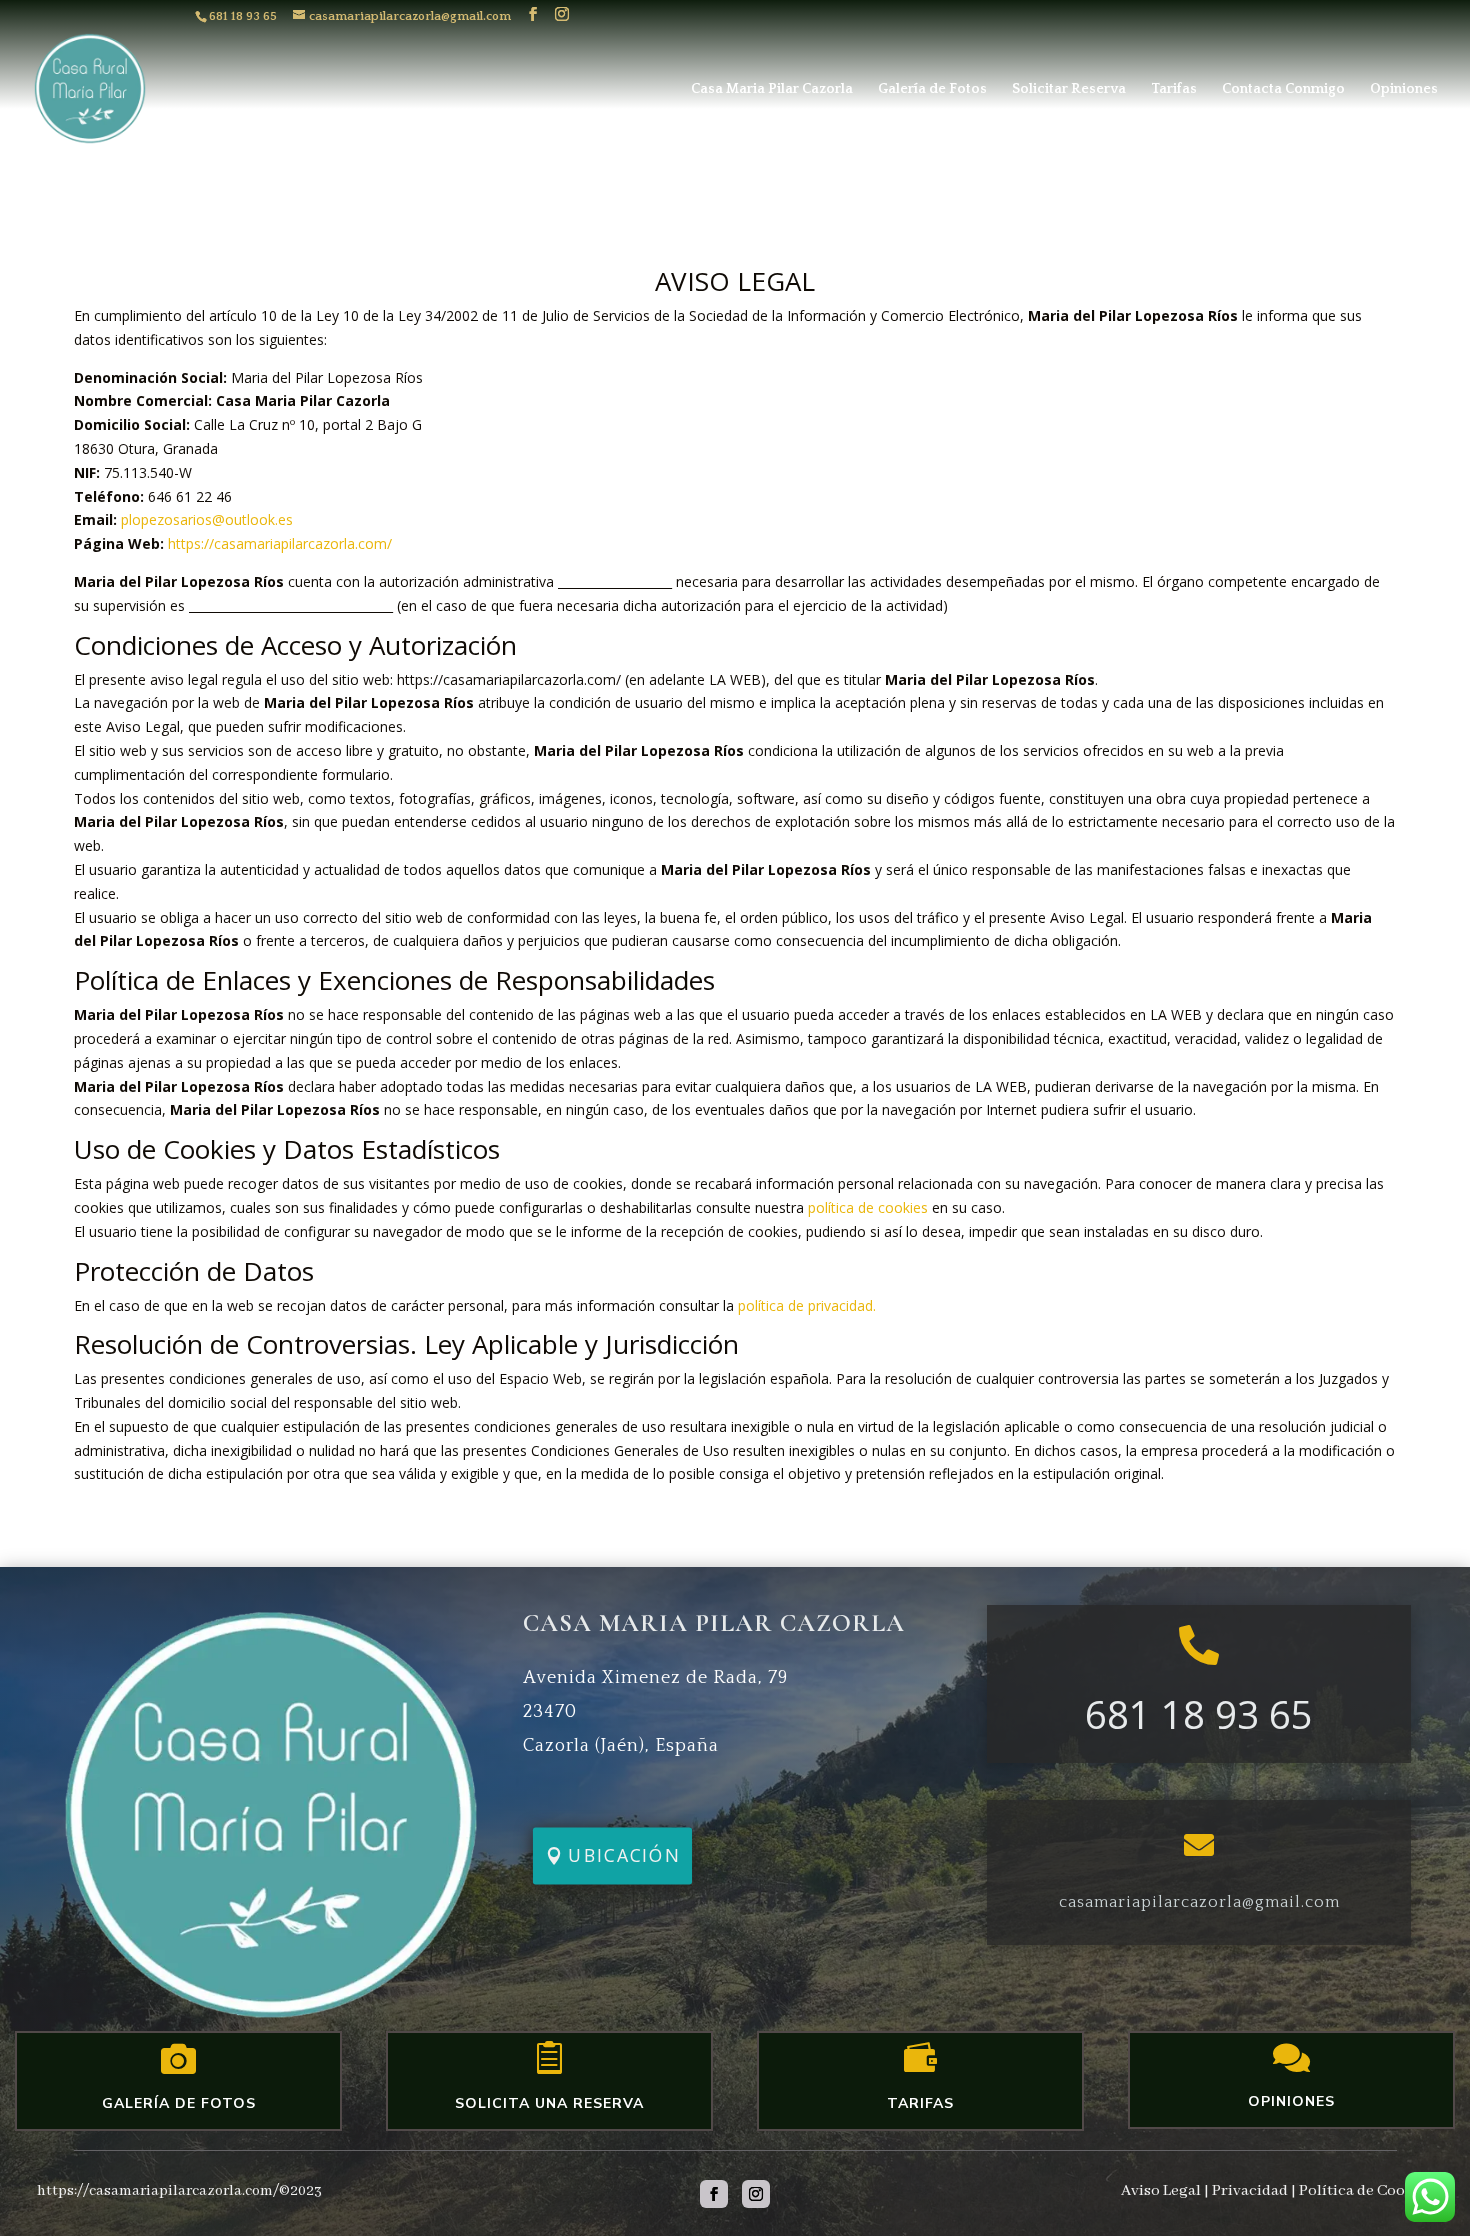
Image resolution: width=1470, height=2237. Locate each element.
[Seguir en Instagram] (756, 2194)
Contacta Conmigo (1283, 89)
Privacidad (1250, 2191)
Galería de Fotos (932, 89)
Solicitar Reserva (1069, 89)
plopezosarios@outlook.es (207, 519)
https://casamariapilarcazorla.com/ (280, 543)
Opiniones (1404, 89)
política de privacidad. (807, 1305)
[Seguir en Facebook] (714, 2194)
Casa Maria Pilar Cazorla (772, 89)
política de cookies (868, 1207)
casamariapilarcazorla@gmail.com (1199, 1902)
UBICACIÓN (624, 1856)
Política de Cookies (1366, 2191)
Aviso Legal (1161, 2191)
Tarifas (1174, 89)
